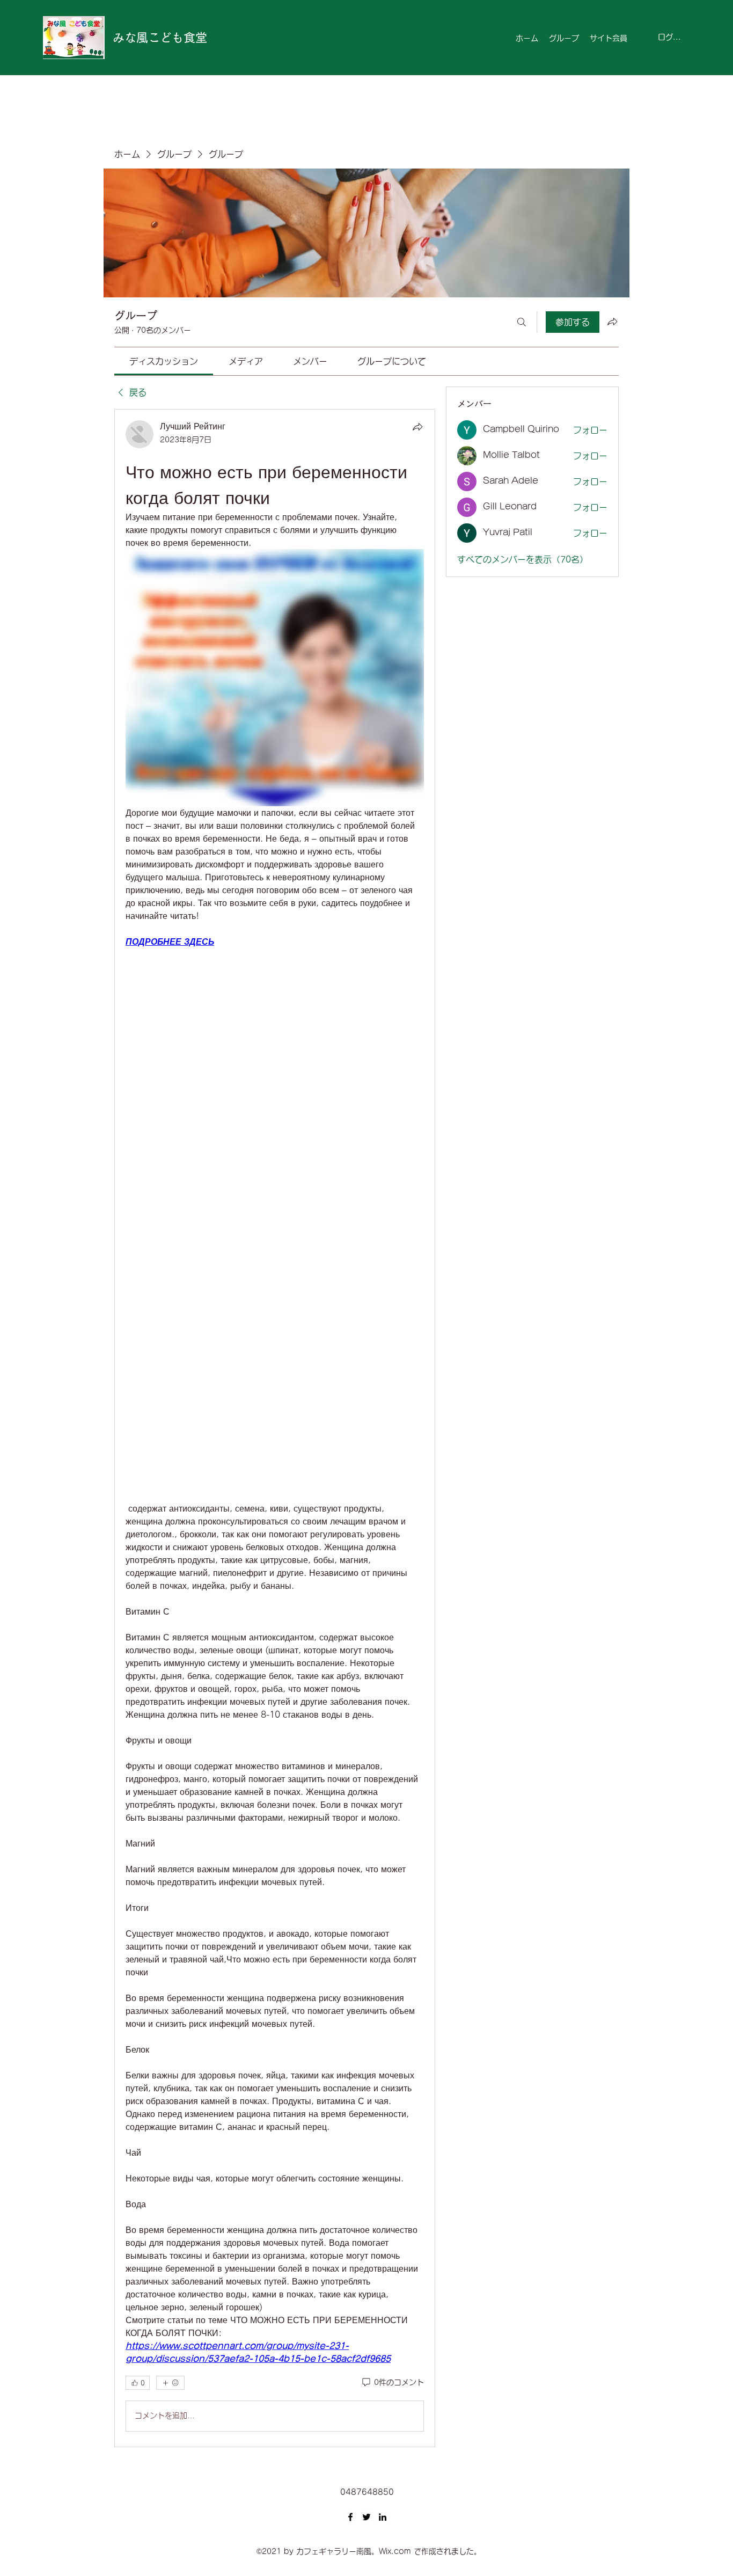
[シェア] (417, 427)
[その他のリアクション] (170, 2383)
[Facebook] (350, 2517)
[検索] (522, 322)
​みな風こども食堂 (160, 38)
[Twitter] (366, 2517)
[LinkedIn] (383, 2517)
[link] (164, 361)
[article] (275, 1428)
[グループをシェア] (612, 322)
